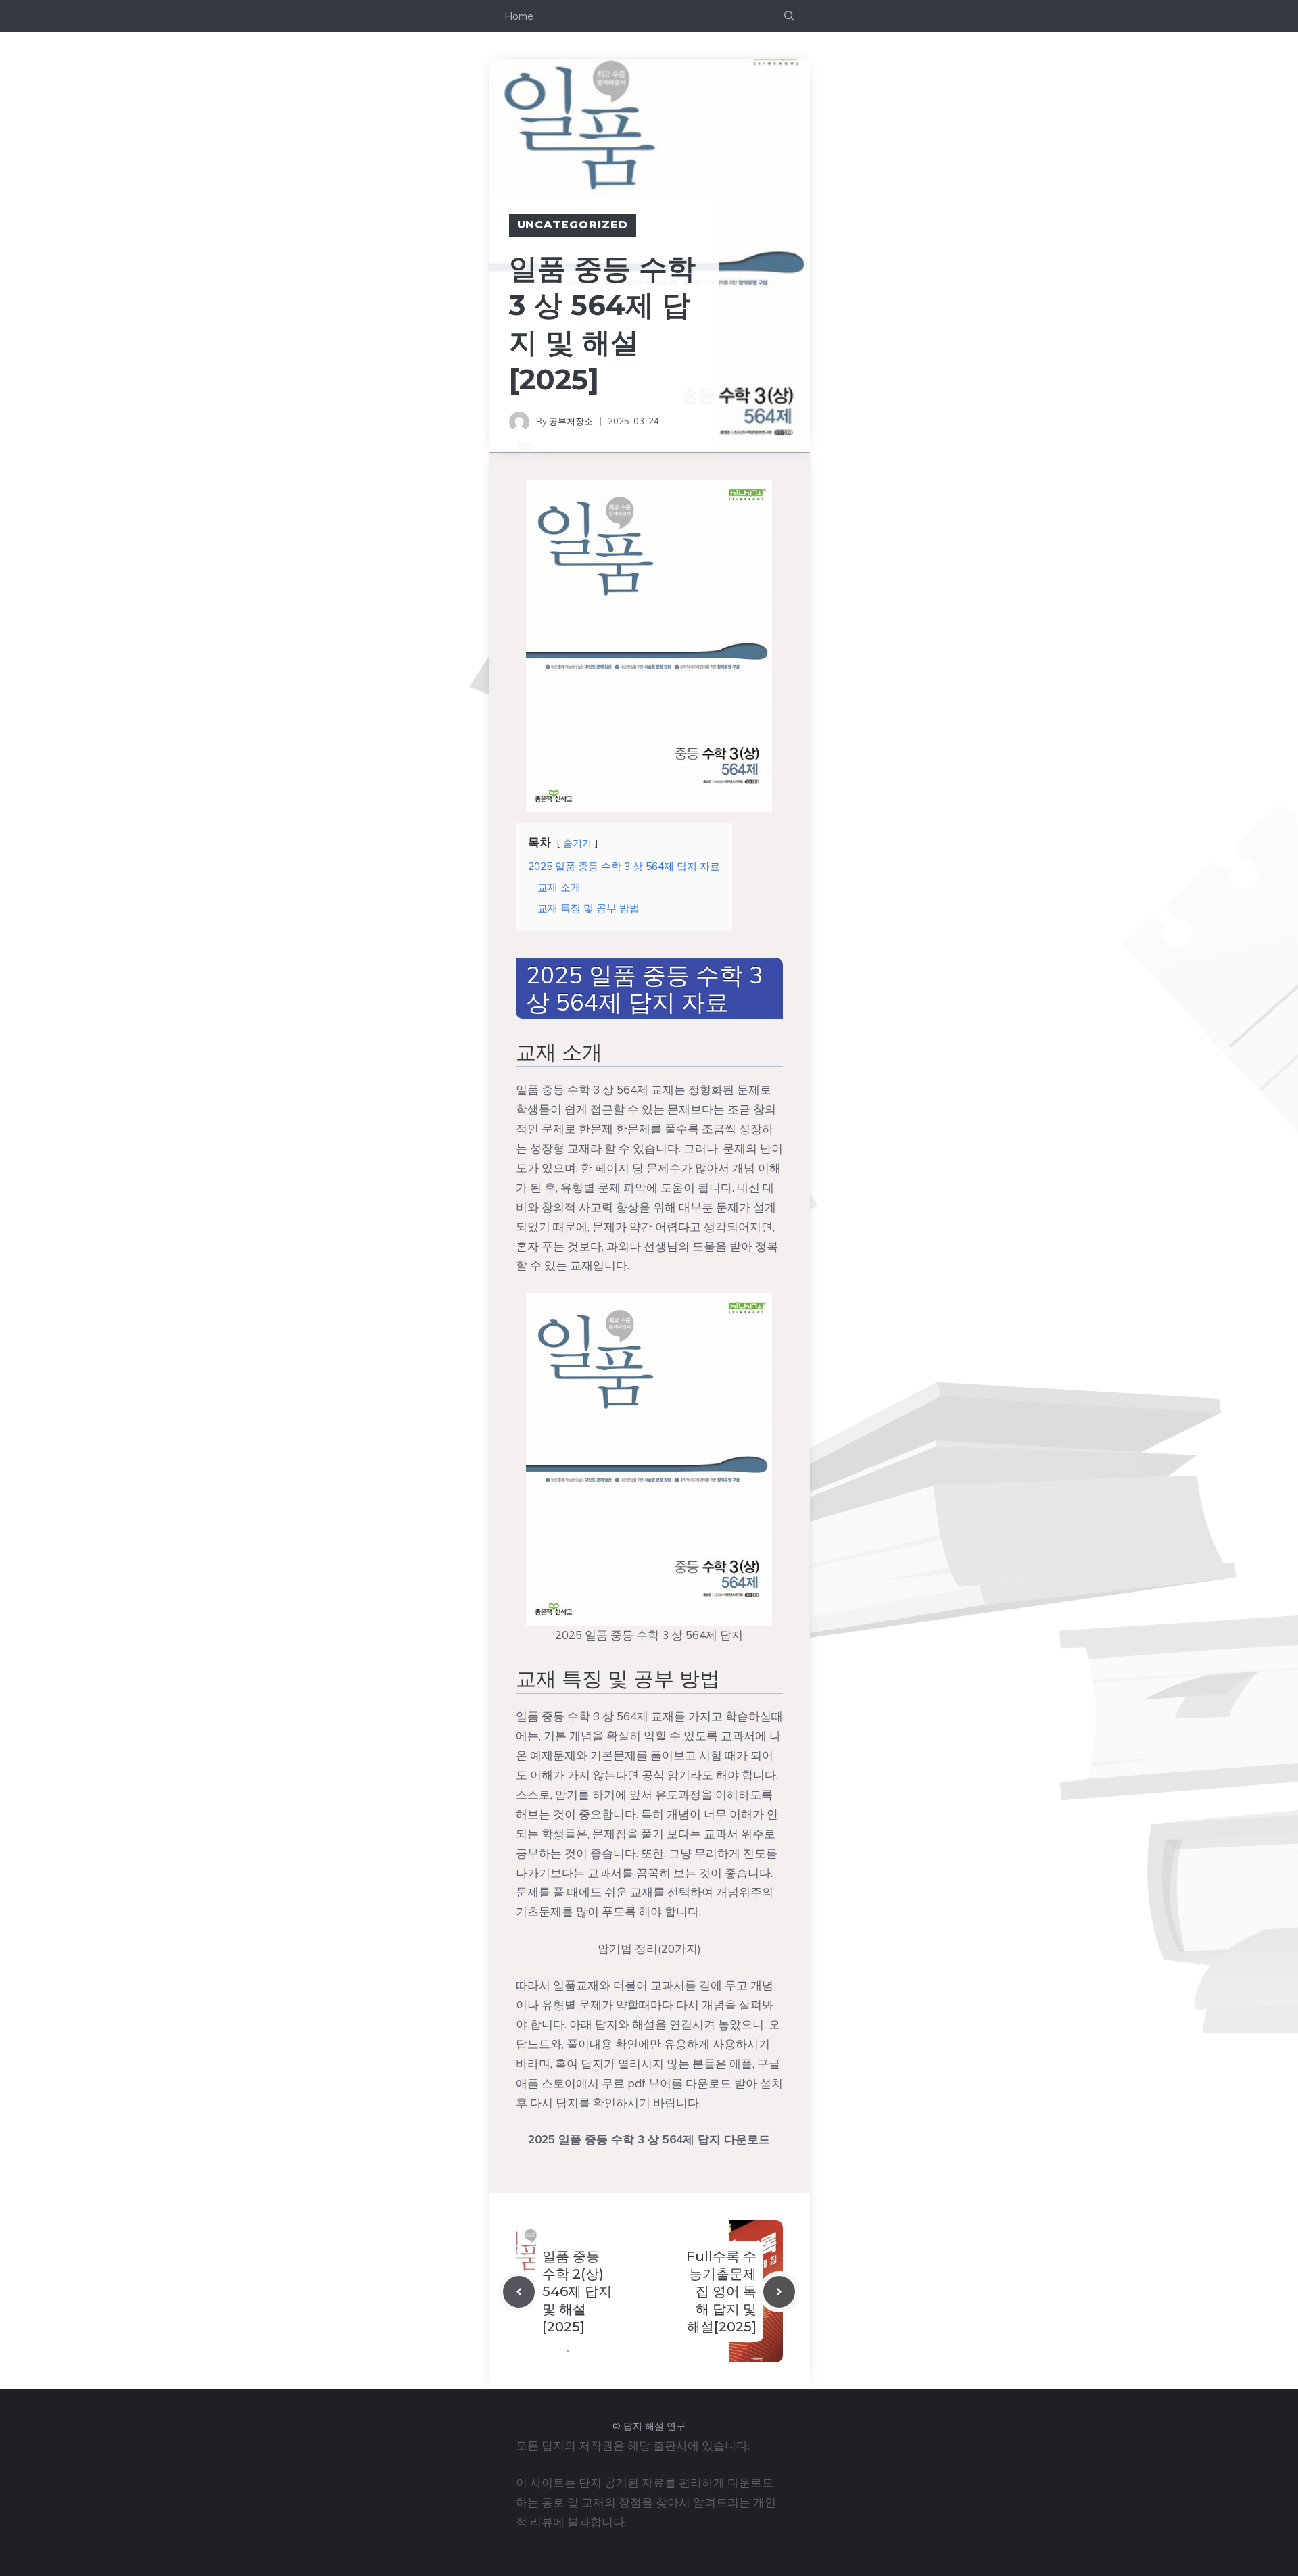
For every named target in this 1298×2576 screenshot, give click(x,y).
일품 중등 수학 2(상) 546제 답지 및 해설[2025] (577, 2291)
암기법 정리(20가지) (649, 1948)
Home (519, 16)
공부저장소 (571, 421)
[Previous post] (519, 2292)
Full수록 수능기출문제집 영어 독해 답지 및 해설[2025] (721, 2291)
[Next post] (779, 2292)
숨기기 (577, 843)
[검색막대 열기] (789, 16)
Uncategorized (573, 225)
